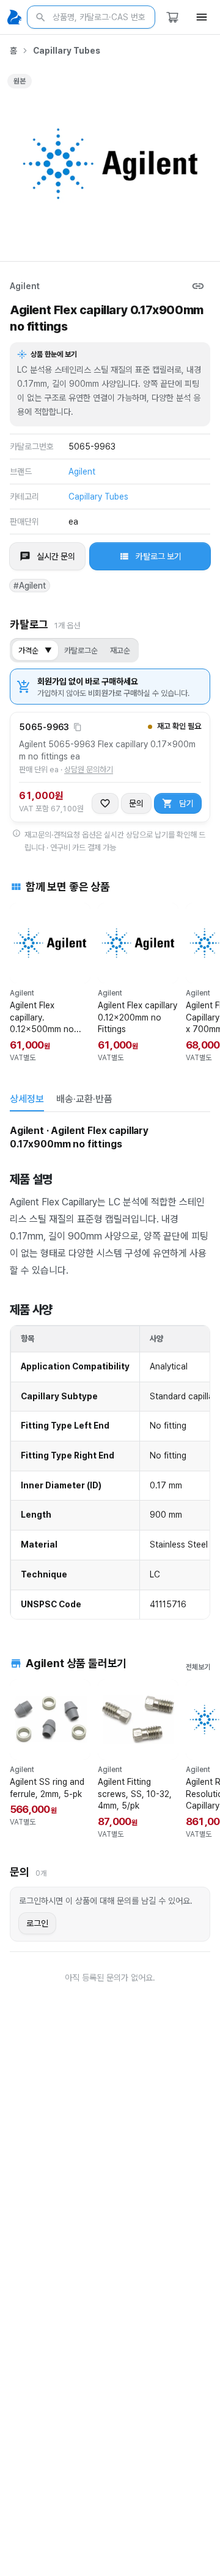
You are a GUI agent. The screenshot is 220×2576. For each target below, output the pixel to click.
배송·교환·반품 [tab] (84, 1099)
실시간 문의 (56, 556)
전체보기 (198, 1667)
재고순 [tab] (120, 651)
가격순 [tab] (35, 651)
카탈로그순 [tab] (81, 651)
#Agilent (30, 586)
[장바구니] (172, 17)
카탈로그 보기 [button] (159, 556)
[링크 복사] (198, 286)
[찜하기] (105, 803)
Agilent (25, 286)
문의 (136, 803)
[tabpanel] (110, 1371)
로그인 (37, 1923)
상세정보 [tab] (27, 1099)
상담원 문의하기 (89, 770)
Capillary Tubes (67, 51)
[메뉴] (202, 17)
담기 (186, 803)
